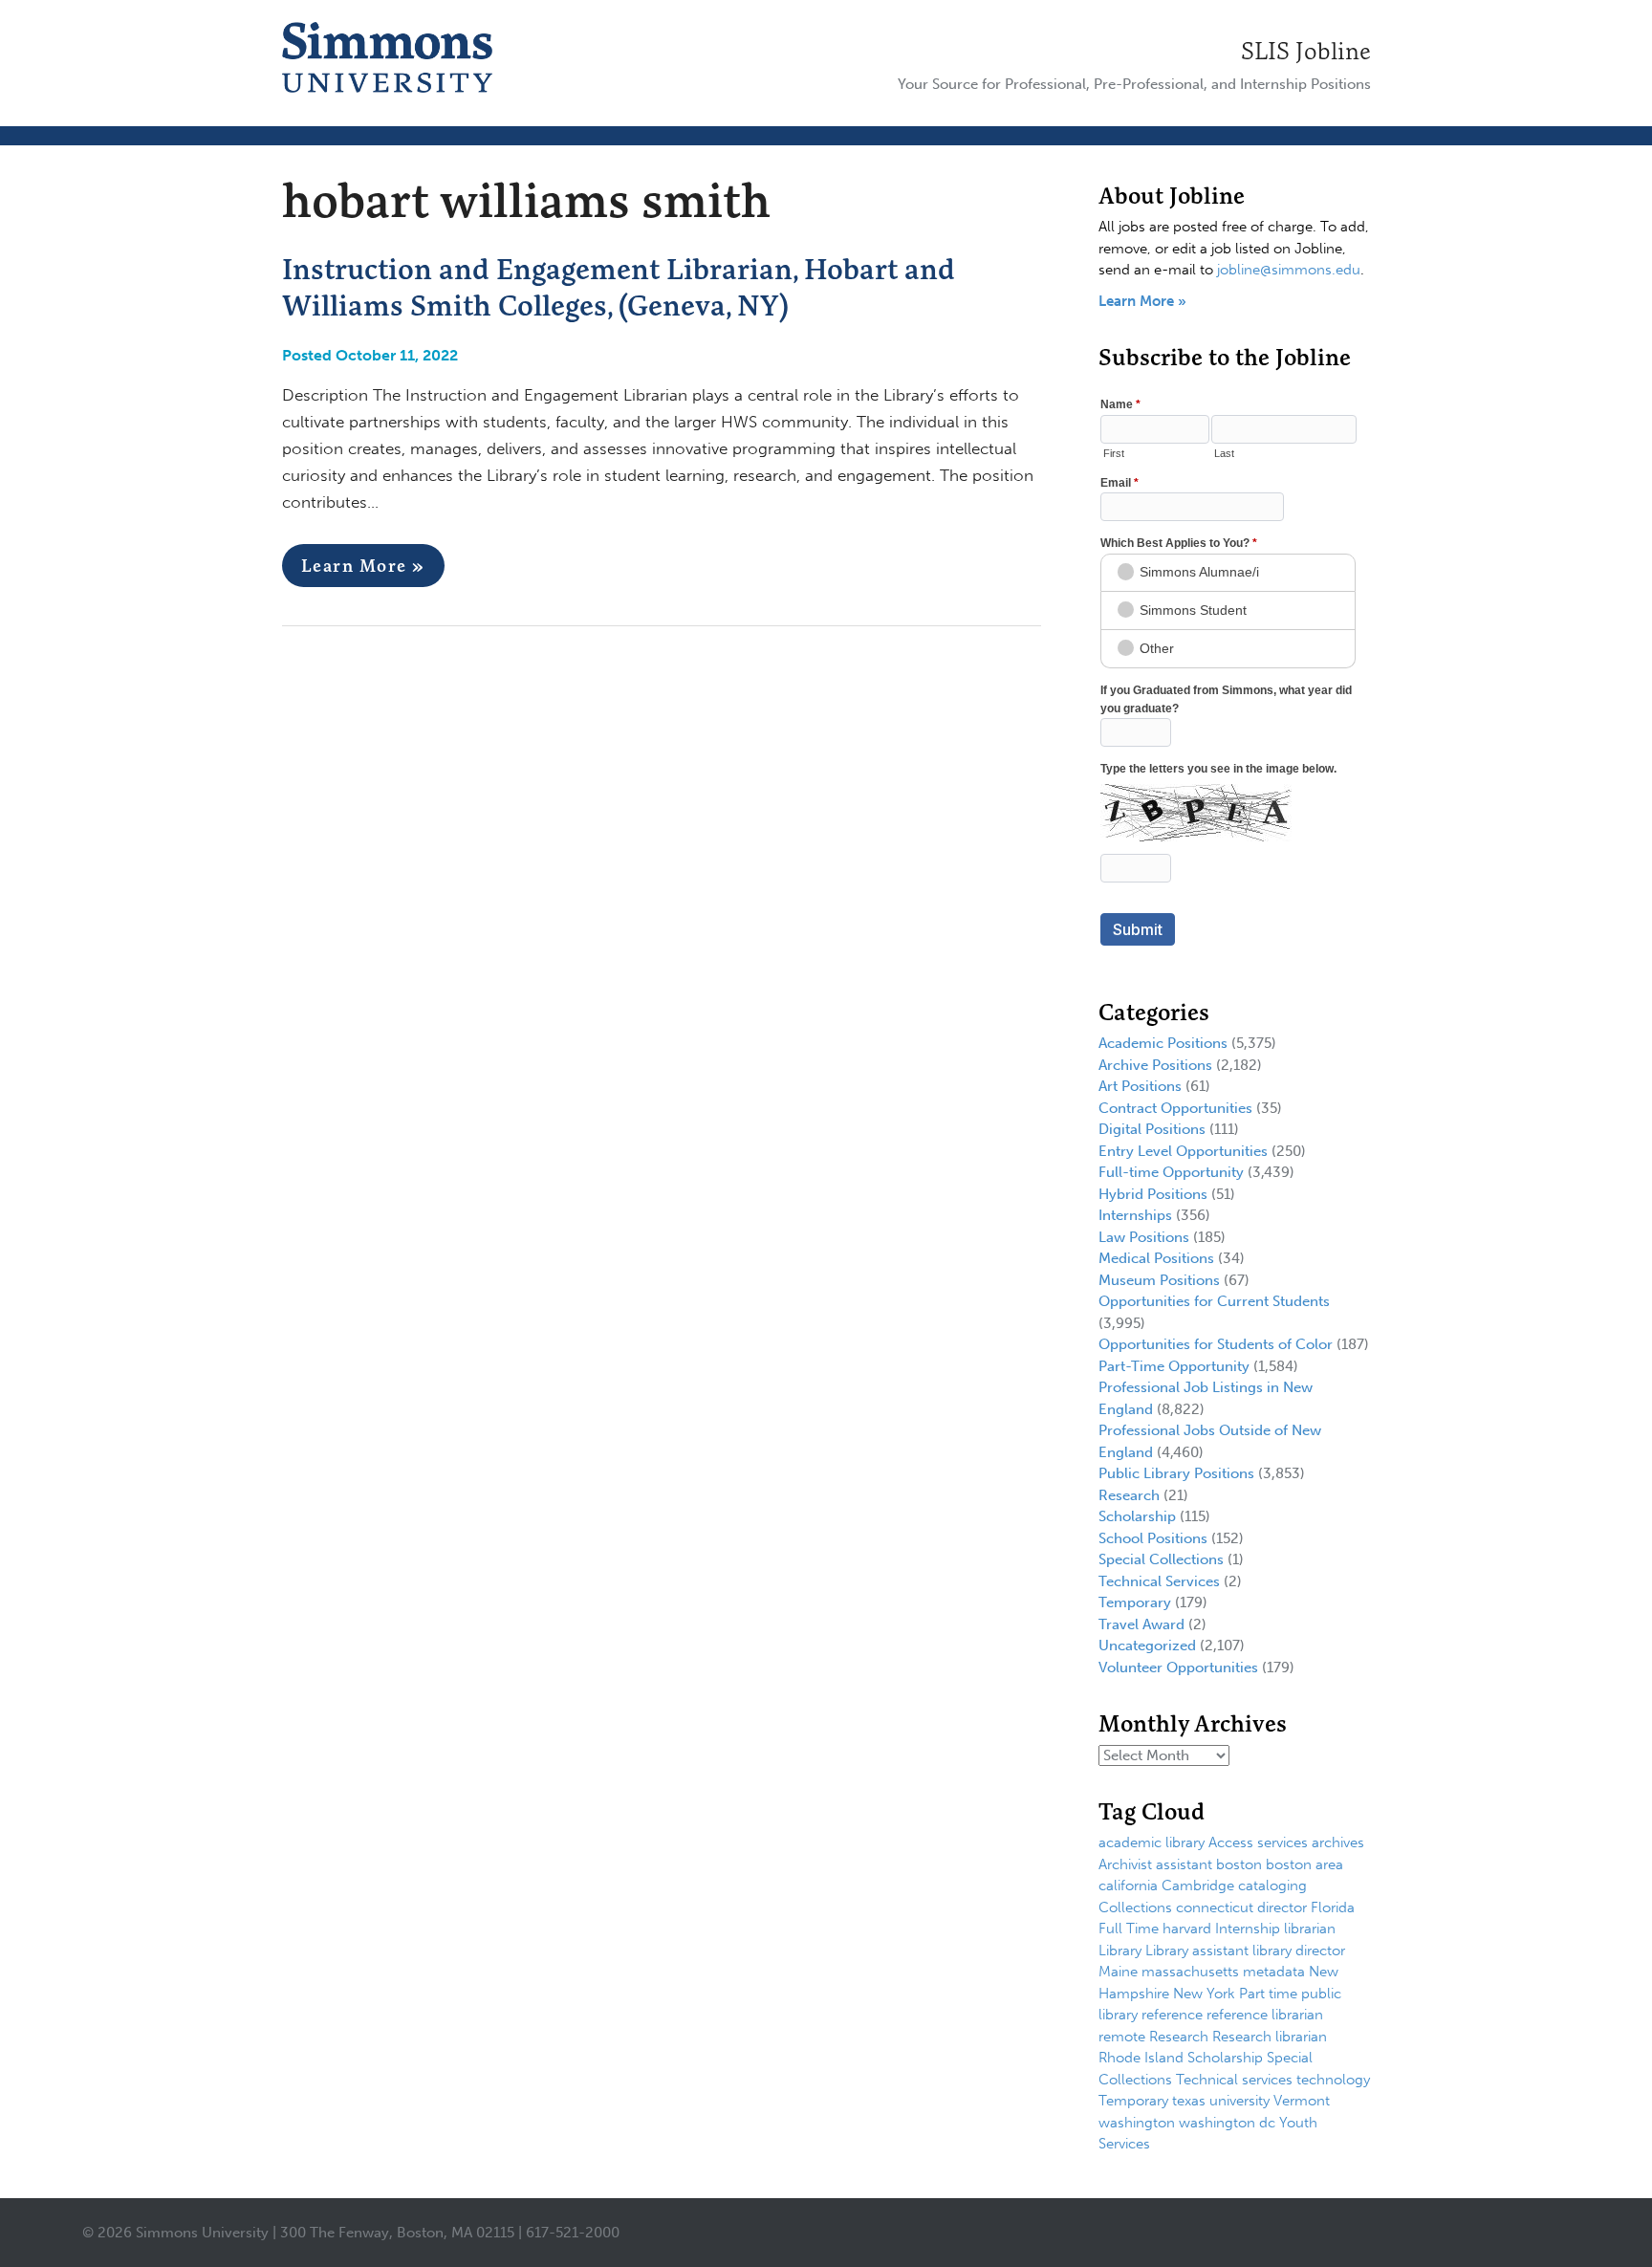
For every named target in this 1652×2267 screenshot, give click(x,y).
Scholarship (1137, 1516)
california (1128, 1886)
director (1282, 1907)
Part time (1268, 1994)
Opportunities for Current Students (1214, 1301)
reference (1172, 2015)
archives (1338, 1842)
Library (1120, 1951)
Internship (1248, 1929)
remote (1122, 2037)
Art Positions (1140, 1086)
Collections (1135, 1907)
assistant (1184, 1864)
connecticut (1215, 1907)
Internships (1135, 1215)
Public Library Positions (1176, 1473)
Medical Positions (1156, 1258)
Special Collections (1161, 1559)
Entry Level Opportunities (1183, 1151)
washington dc (1227, 2123)
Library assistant (1197, 1951)
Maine (1118, 1972)
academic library (1152, 1842)
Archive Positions (1155, 1065)
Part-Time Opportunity (1174, 1366)
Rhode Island (1141, 2058)
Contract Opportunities (1175, 1108)
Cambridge (1198, 1886)
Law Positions (1144, 1237)
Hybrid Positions (1153, 1194)
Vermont (1302, 2101)
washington (1137, 2123)
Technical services (1234, 2080)
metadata (1274, 1972)
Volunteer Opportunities (1178, 1668)
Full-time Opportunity (1171, 1172)
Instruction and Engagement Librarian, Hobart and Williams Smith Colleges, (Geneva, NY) (619, 287)
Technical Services (1159, 1581)
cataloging (1272, 1886)
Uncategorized (1147, 1646)
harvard (1187, 1929)
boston (1239, 1864)
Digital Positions (1152, 1129)
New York (1204, 1994)
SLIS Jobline (1306, 51)
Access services (1258, 1842)
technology (1333, 2080)
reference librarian (1265, 2015)
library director (1299, 1951)
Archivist (1125, 1864)
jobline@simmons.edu (1289, 270)
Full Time (1129, 1929)
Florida (1333, 1907)
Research (1129, 1495)
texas (1189, 2101)
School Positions (1153, 1538)
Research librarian (1270, 2037)
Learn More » (363, 566)
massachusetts (1190, 1972)
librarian (1310, 1929)
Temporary (1135, 1602)
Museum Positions (1159, 1280)
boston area (1304, 1864)
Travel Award (1141, 1624)
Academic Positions (1163, 1043)
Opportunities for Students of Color (1216, 1344)
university (1239, 2101)
